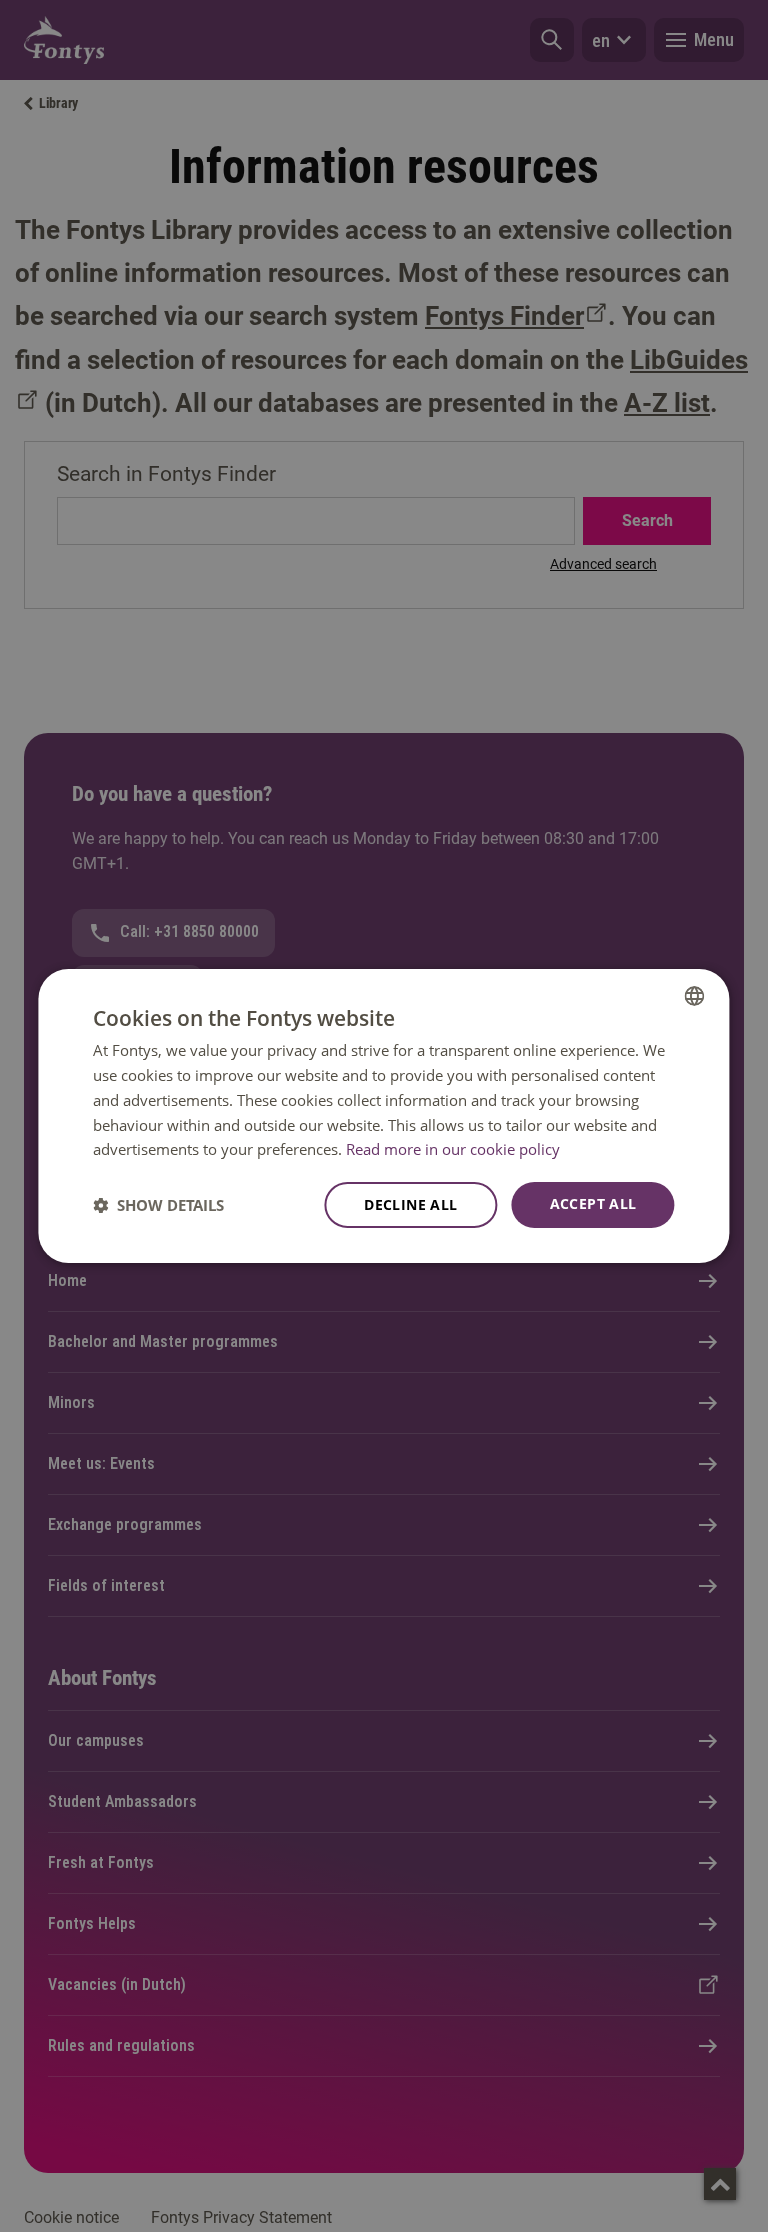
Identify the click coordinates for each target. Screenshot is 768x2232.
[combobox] (695, 996)
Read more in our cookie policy (453, 1149)
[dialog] (383, 1116)
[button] (158, 1205)
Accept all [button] (593, 1203)
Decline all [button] (410, 1204)
